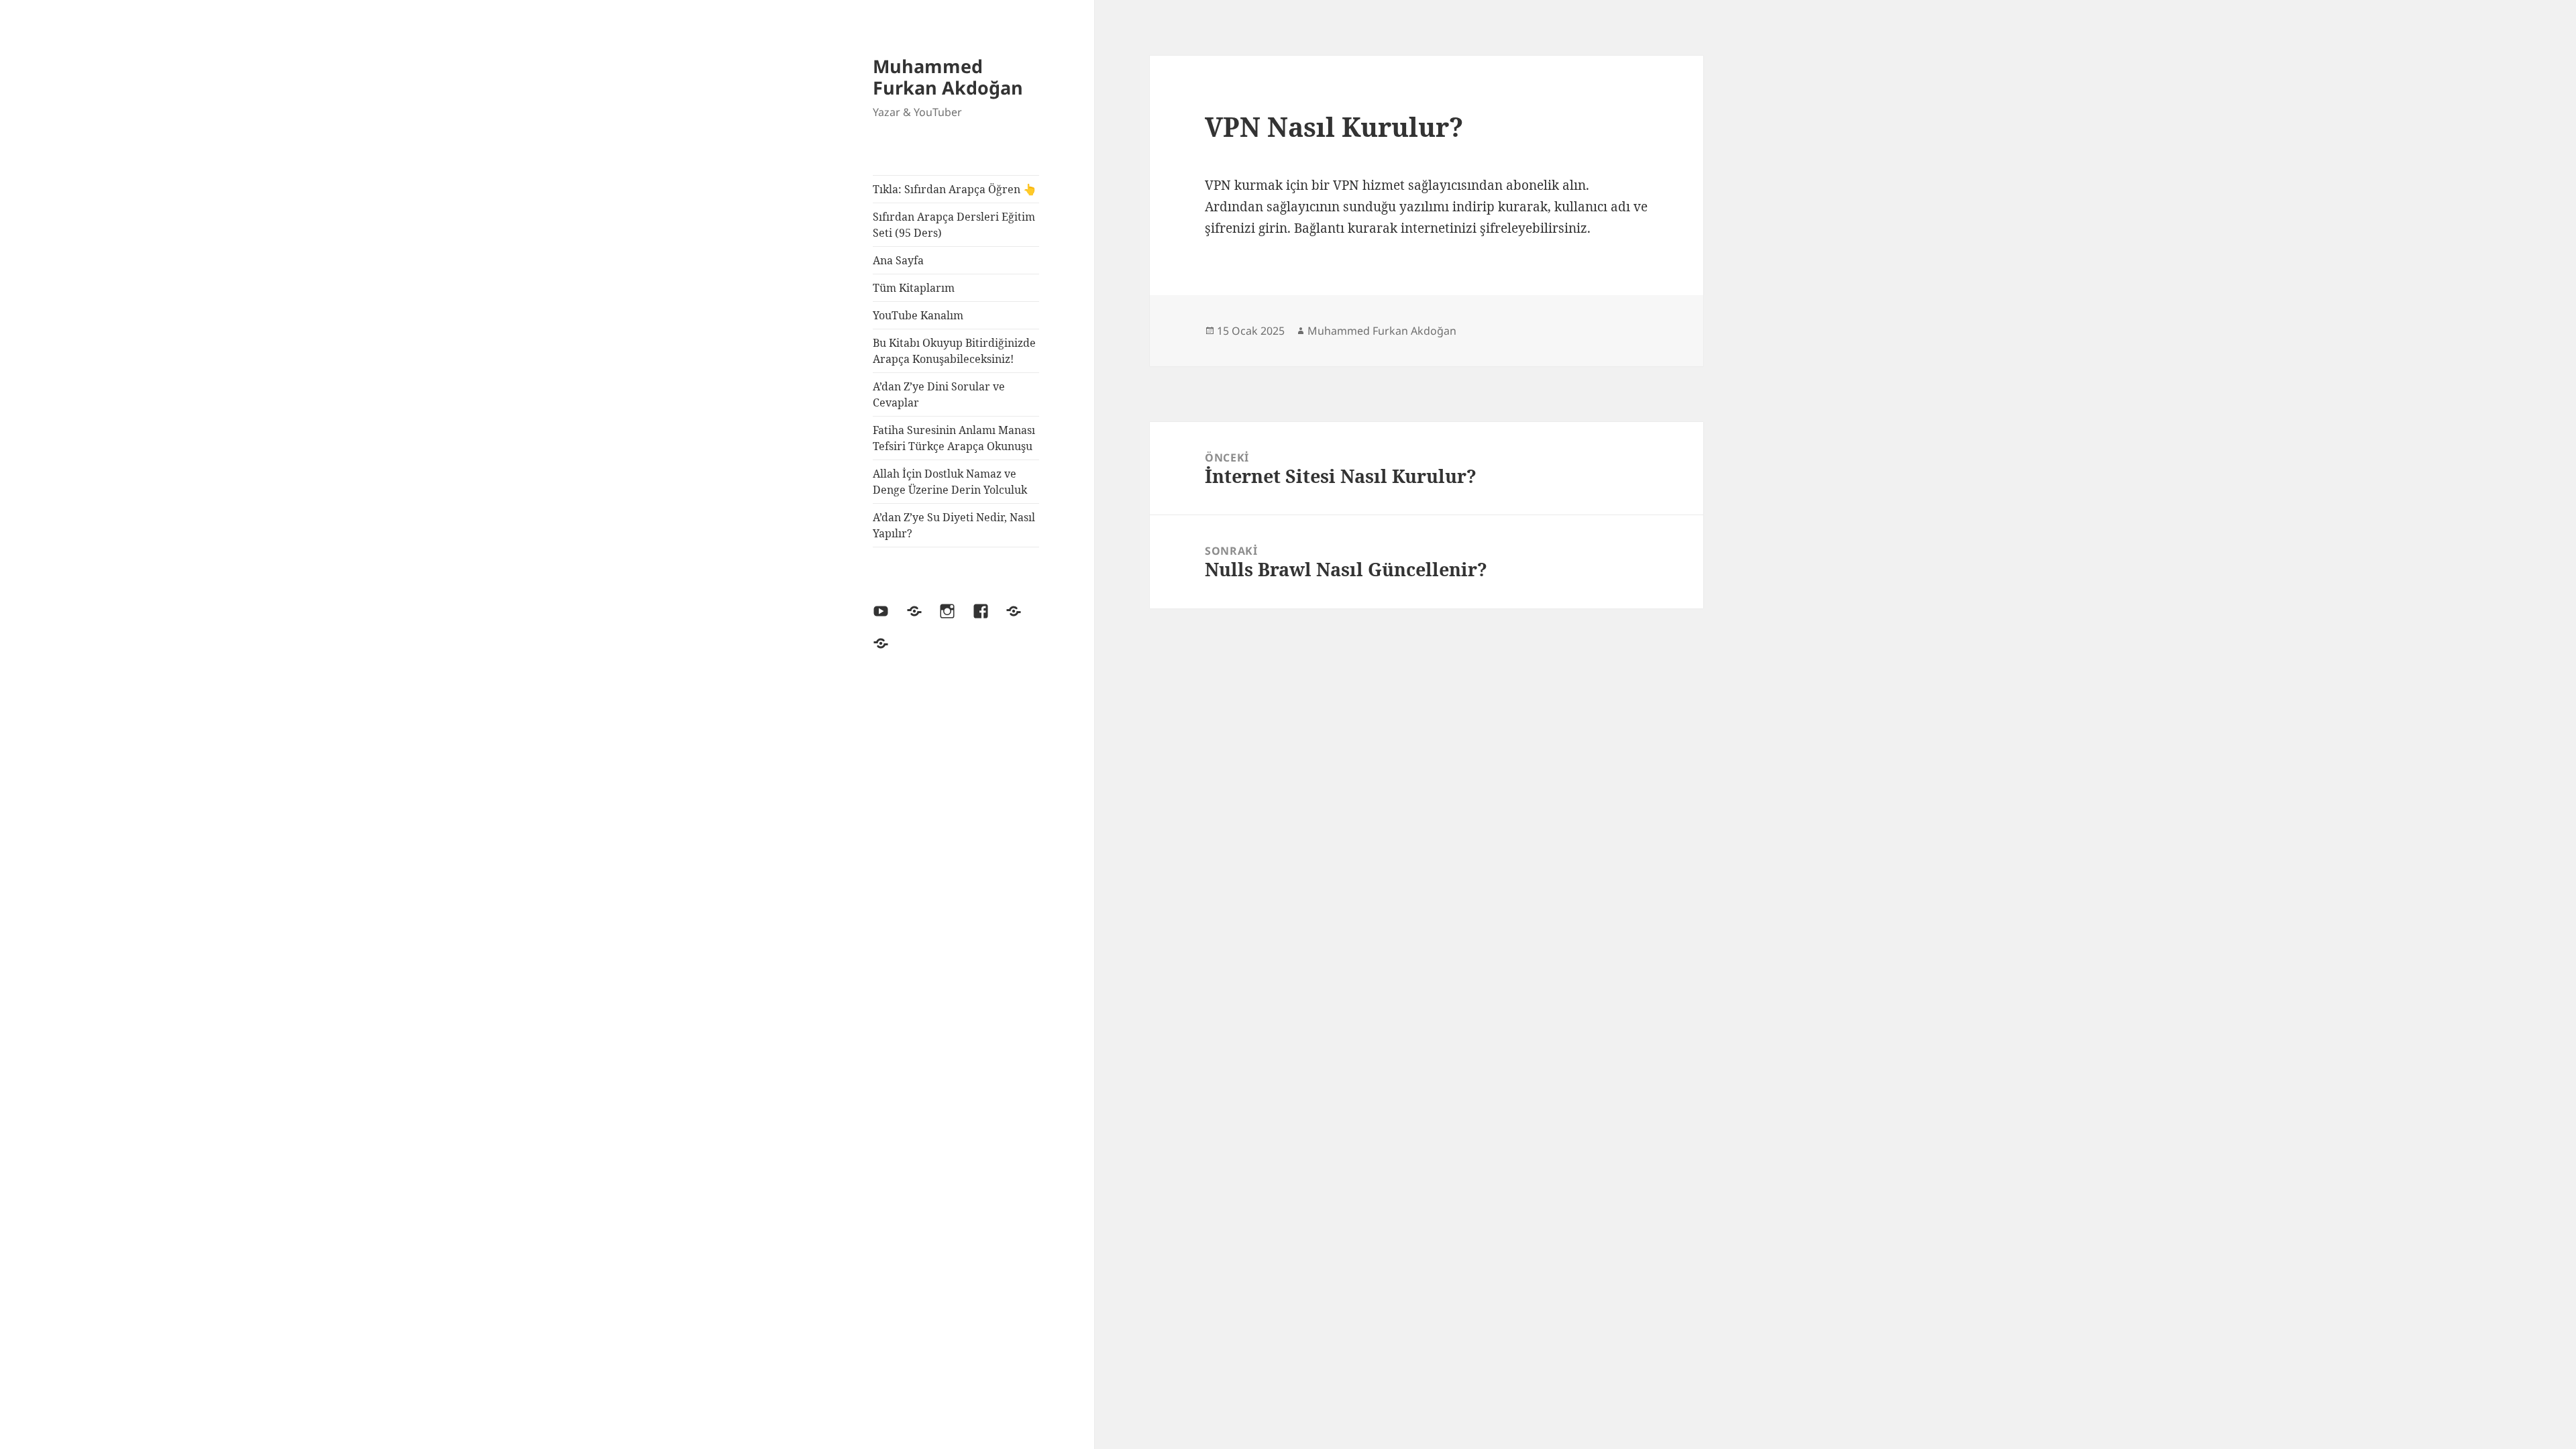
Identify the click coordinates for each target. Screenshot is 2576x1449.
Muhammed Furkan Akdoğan (948, 77)
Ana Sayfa (898, 260)
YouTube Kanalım (918, 315)
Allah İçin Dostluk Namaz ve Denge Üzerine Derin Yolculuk (950, 482)
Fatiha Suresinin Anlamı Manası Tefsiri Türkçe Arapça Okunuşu (954, 438)
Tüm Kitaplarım (914, 288)
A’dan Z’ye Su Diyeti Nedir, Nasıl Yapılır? (954, 525)
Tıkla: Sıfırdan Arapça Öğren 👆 (955, 189)
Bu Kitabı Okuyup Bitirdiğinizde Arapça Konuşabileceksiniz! (954, 351)
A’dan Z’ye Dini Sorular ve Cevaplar (939, 394)
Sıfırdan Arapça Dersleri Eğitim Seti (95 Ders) (954, 225)
